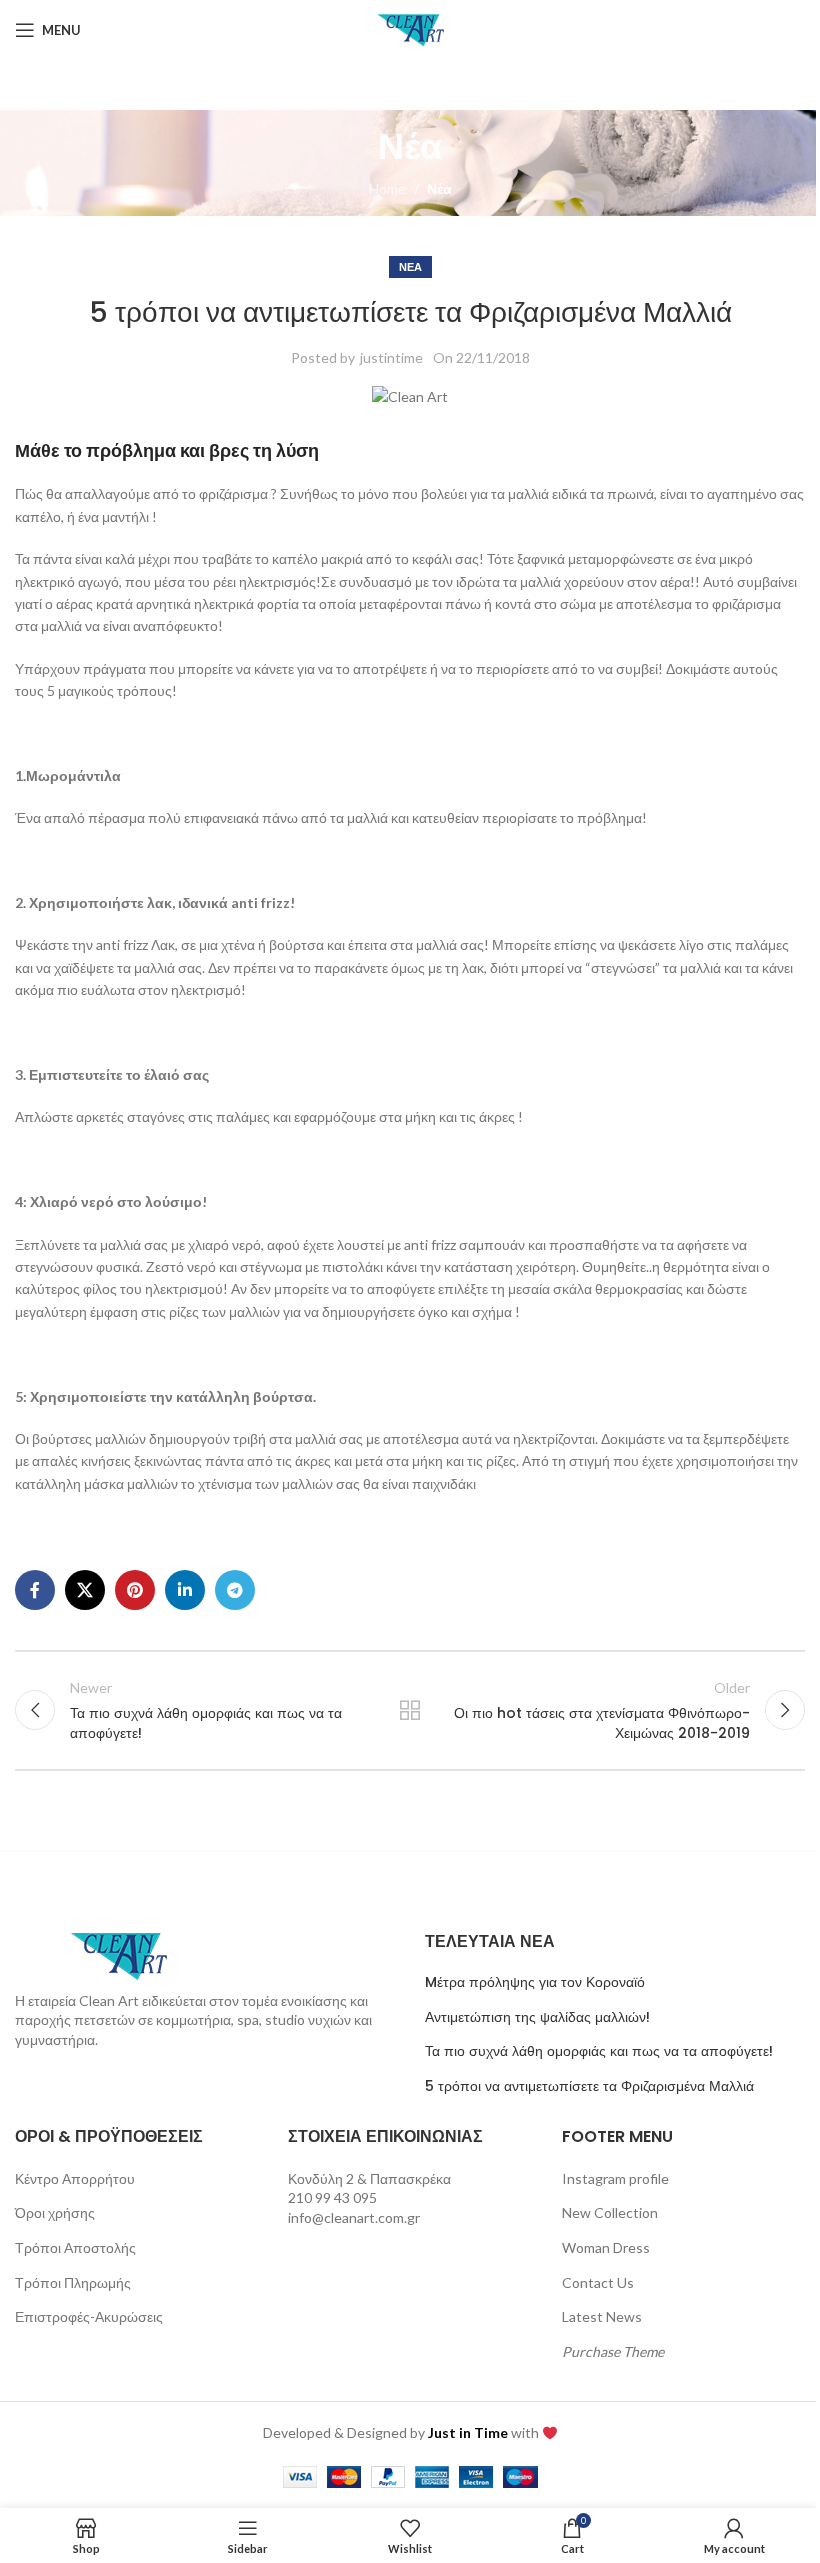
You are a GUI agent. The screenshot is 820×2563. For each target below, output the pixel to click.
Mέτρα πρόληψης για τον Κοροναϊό (535, 1982)
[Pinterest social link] (135, 1590)
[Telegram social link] (235, 1590)
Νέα (439, 188)
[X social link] (85, 1590)
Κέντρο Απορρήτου (75, 2178)
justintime (391, 357)
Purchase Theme (613, 2351)
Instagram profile (615, 2178)
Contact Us (598, 2282)
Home (387, 188)
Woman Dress (606, 2247)
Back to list (410, 1710)
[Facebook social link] (35, 1590)
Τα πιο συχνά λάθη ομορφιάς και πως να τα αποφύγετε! (599, 2051)
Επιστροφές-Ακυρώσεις (89, 2316)
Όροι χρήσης (55, 2212)
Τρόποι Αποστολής (75, 2247)
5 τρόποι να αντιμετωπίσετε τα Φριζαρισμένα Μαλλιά (589, 2086)
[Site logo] (410, 28)
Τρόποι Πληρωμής (73, 2282)
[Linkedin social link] (185, 1590)
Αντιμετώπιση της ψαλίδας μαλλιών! (537, 2017)
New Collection (610, 2212)
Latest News (602, 2316)
